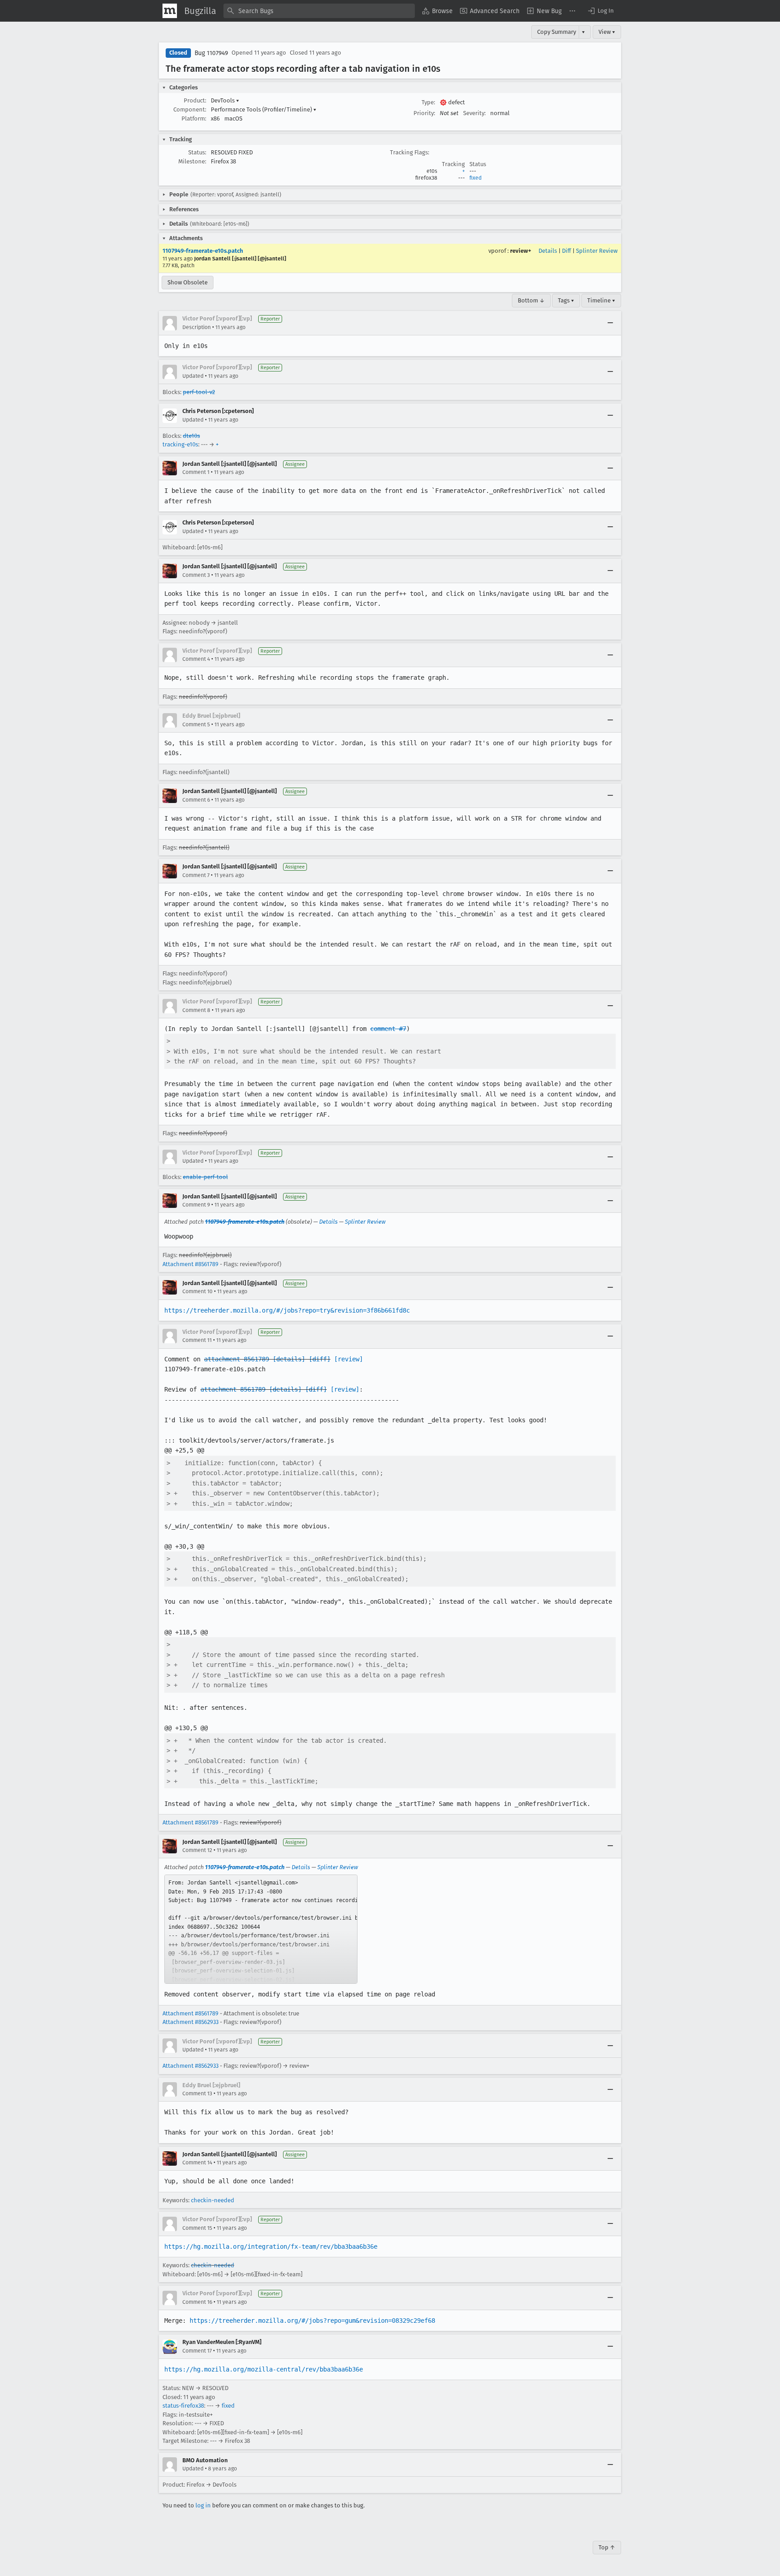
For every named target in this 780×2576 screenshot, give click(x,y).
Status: (197, 152)
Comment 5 (196, 724)
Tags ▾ (566, 300)
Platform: (194, 118)
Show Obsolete (188, 282)
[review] (348, 1359)
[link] (261, 1929)
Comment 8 (196, 1010)
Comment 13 (197, 2093)
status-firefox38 (183, 2406)
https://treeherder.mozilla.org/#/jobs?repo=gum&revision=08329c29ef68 (312, 2321)
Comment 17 (197, 2351)
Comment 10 (197, 1291)
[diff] (320, 1359)
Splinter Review (597, 251)
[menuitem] (437, 11)
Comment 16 (197, 2302)
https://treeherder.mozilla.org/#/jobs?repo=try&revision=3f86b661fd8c (287, 1310)
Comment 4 (196, 659)
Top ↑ (607, 2547)
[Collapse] (610, 323)
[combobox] (319, 11)
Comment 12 (197, 1850)
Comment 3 (196, 575)
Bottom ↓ (531, 300)
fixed (476, 178)
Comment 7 (196, 875)
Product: (195, 100)
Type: (428, 102)
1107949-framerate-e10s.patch (203, 251)
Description (197, 327)
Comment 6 (196, 800)
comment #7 (388, 1029)
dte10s (191, 436)
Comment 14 (197, 2163)
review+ (521, 251)
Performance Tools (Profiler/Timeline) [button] (264, 109)
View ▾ (607, 32)
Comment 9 (196, 1205)
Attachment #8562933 (190, 2022)
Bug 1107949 (211, 53)
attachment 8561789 (237, 1359)
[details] (289, 1359)
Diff (566, 251)
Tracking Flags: (410, 152)
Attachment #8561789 (190, 1264)
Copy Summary (557, 32)
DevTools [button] (225, 100)
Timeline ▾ (601, 300)
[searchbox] (319, 11)
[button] (600, 11)
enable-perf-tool (205, 1177)
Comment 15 (197, 2228)
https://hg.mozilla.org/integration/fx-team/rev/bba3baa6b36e (271, 2246)
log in (203, 2505)
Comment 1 (196, 472)
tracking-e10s (180, 444)
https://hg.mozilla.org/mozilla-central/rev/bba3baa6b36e (264, 2369)
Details (548, 251)
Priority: (424, 113)
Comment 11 (197, 1340)
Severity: (474, 113)
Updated (193, 376)
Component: (190, 109)
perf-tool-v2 (199, 392)
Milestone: (192, 161)
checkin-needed (213, 2200)
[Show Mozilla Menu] (170, 11)
